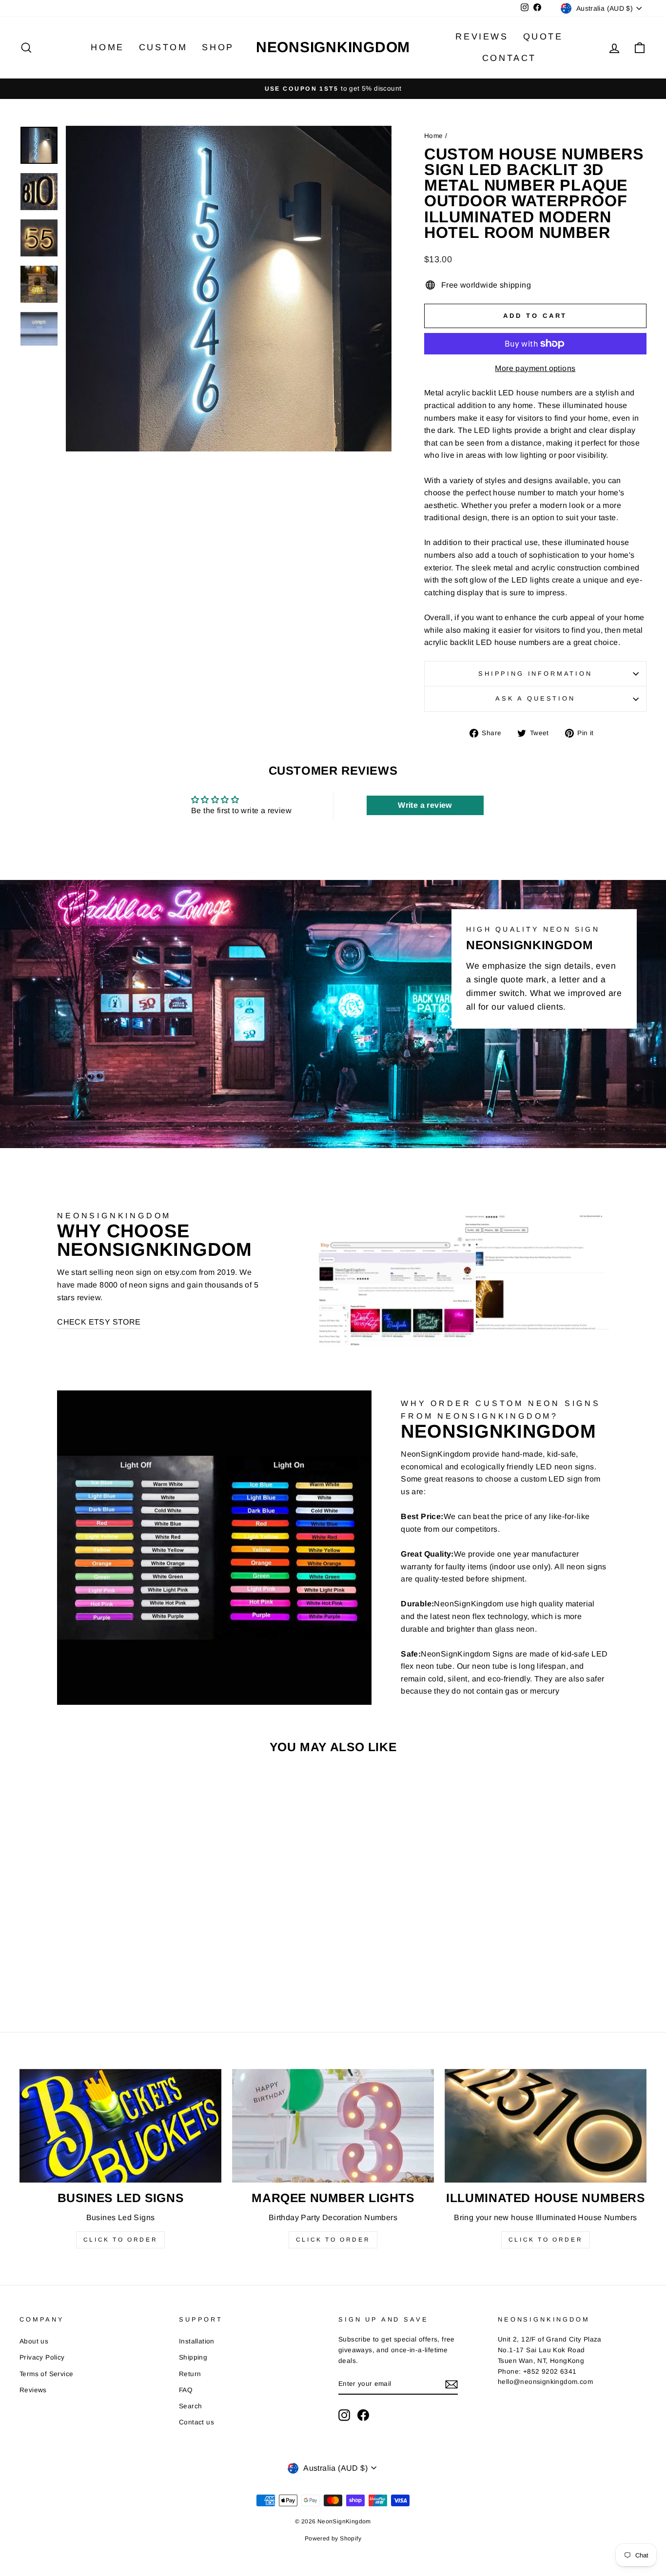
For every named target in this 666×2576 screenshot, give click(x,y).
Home (107, 47)
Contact (509, 58)
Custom (163, 47)
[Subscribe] (451, 2384)
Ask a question (535, 698)
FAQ (186, 2390)
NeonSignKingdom (333, 47)
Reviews (482, 37)
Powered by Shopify (333, 2538)
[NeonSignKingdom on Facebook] (363, 2415)
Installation (197, 2341)
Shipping (193, 2357)
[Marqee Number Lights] (333, 2126)
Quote (543, 37)
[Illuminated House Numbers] (546, 2126)
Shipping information (535, 673)
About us (34, 2341)
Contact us (196, 2422)
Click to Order (120, 2240)
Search (190, 2406)
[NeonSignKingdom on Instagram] (344, 2415)
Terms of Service (46, 2374)
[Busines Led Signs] (120, 2126)
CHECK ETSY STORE (99, 1322)
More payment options (535, 368)
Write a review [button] (425, 805)
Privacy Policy (42, 2357)
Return (190, 2374)
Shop (218, 47)
